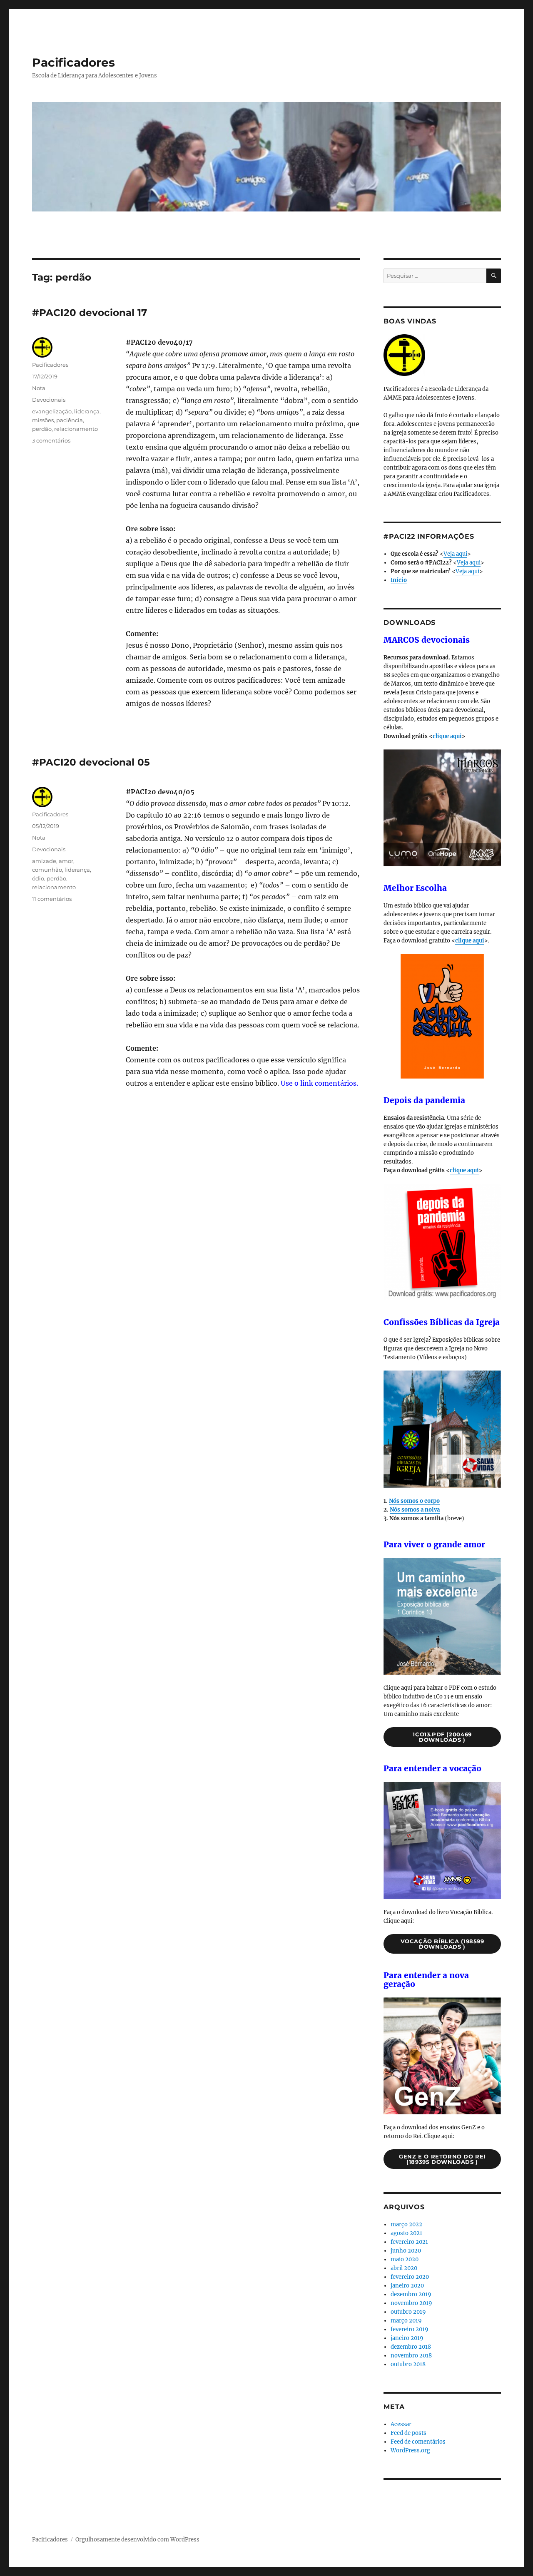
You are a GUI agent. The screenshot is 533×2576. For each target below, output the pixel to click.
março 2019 (406, 2321)
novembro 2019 (411, 2303)
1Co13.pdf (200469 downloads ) (442, 1737)
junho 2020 (406, 2251)
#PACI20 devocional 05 (91, 762)
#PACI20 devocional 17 (90, 313)
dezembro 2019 (411, 2294)
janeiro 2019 (407, 2338)
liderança (87, 411)
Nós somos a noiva (415, 1510)
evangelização (52, 411)
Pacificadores (73, 62)
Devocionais (49, 400)
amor (66, 861)
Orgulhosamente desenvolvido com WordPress (137, 2540)
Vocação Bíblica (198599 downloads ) (442, 1944)
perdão (42, 429)
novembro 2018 (411, 2356)
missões (43, 420)
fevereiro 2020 (410, 2277)
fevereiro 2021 (409, 2242)
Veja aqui (455, 554)
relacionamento (76, 429)
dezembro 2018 (411, 2347)
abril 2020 (404, 2268)
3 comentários (51, 440)
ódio (38, 878)
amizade (44, 861)
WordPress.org (410, 2450)
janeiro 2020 (407, 2286)
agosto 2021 (406, 2233)
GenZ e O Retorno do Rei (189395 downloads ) (442, 2159)
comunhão (47, 870)
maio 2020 (405, 2259)
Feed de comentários (418, 2442)
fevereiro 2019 (410, 2329)
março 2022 (406, 2224)
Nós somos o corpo (414, 1501)
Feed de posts (408, 2433)
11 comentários (52, 899)
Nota (39, 388)
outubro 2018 (408, 2364)
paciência (70, 420)
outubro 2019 (408, 2312)
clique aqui (447, 736)
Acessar (401, 2424)
